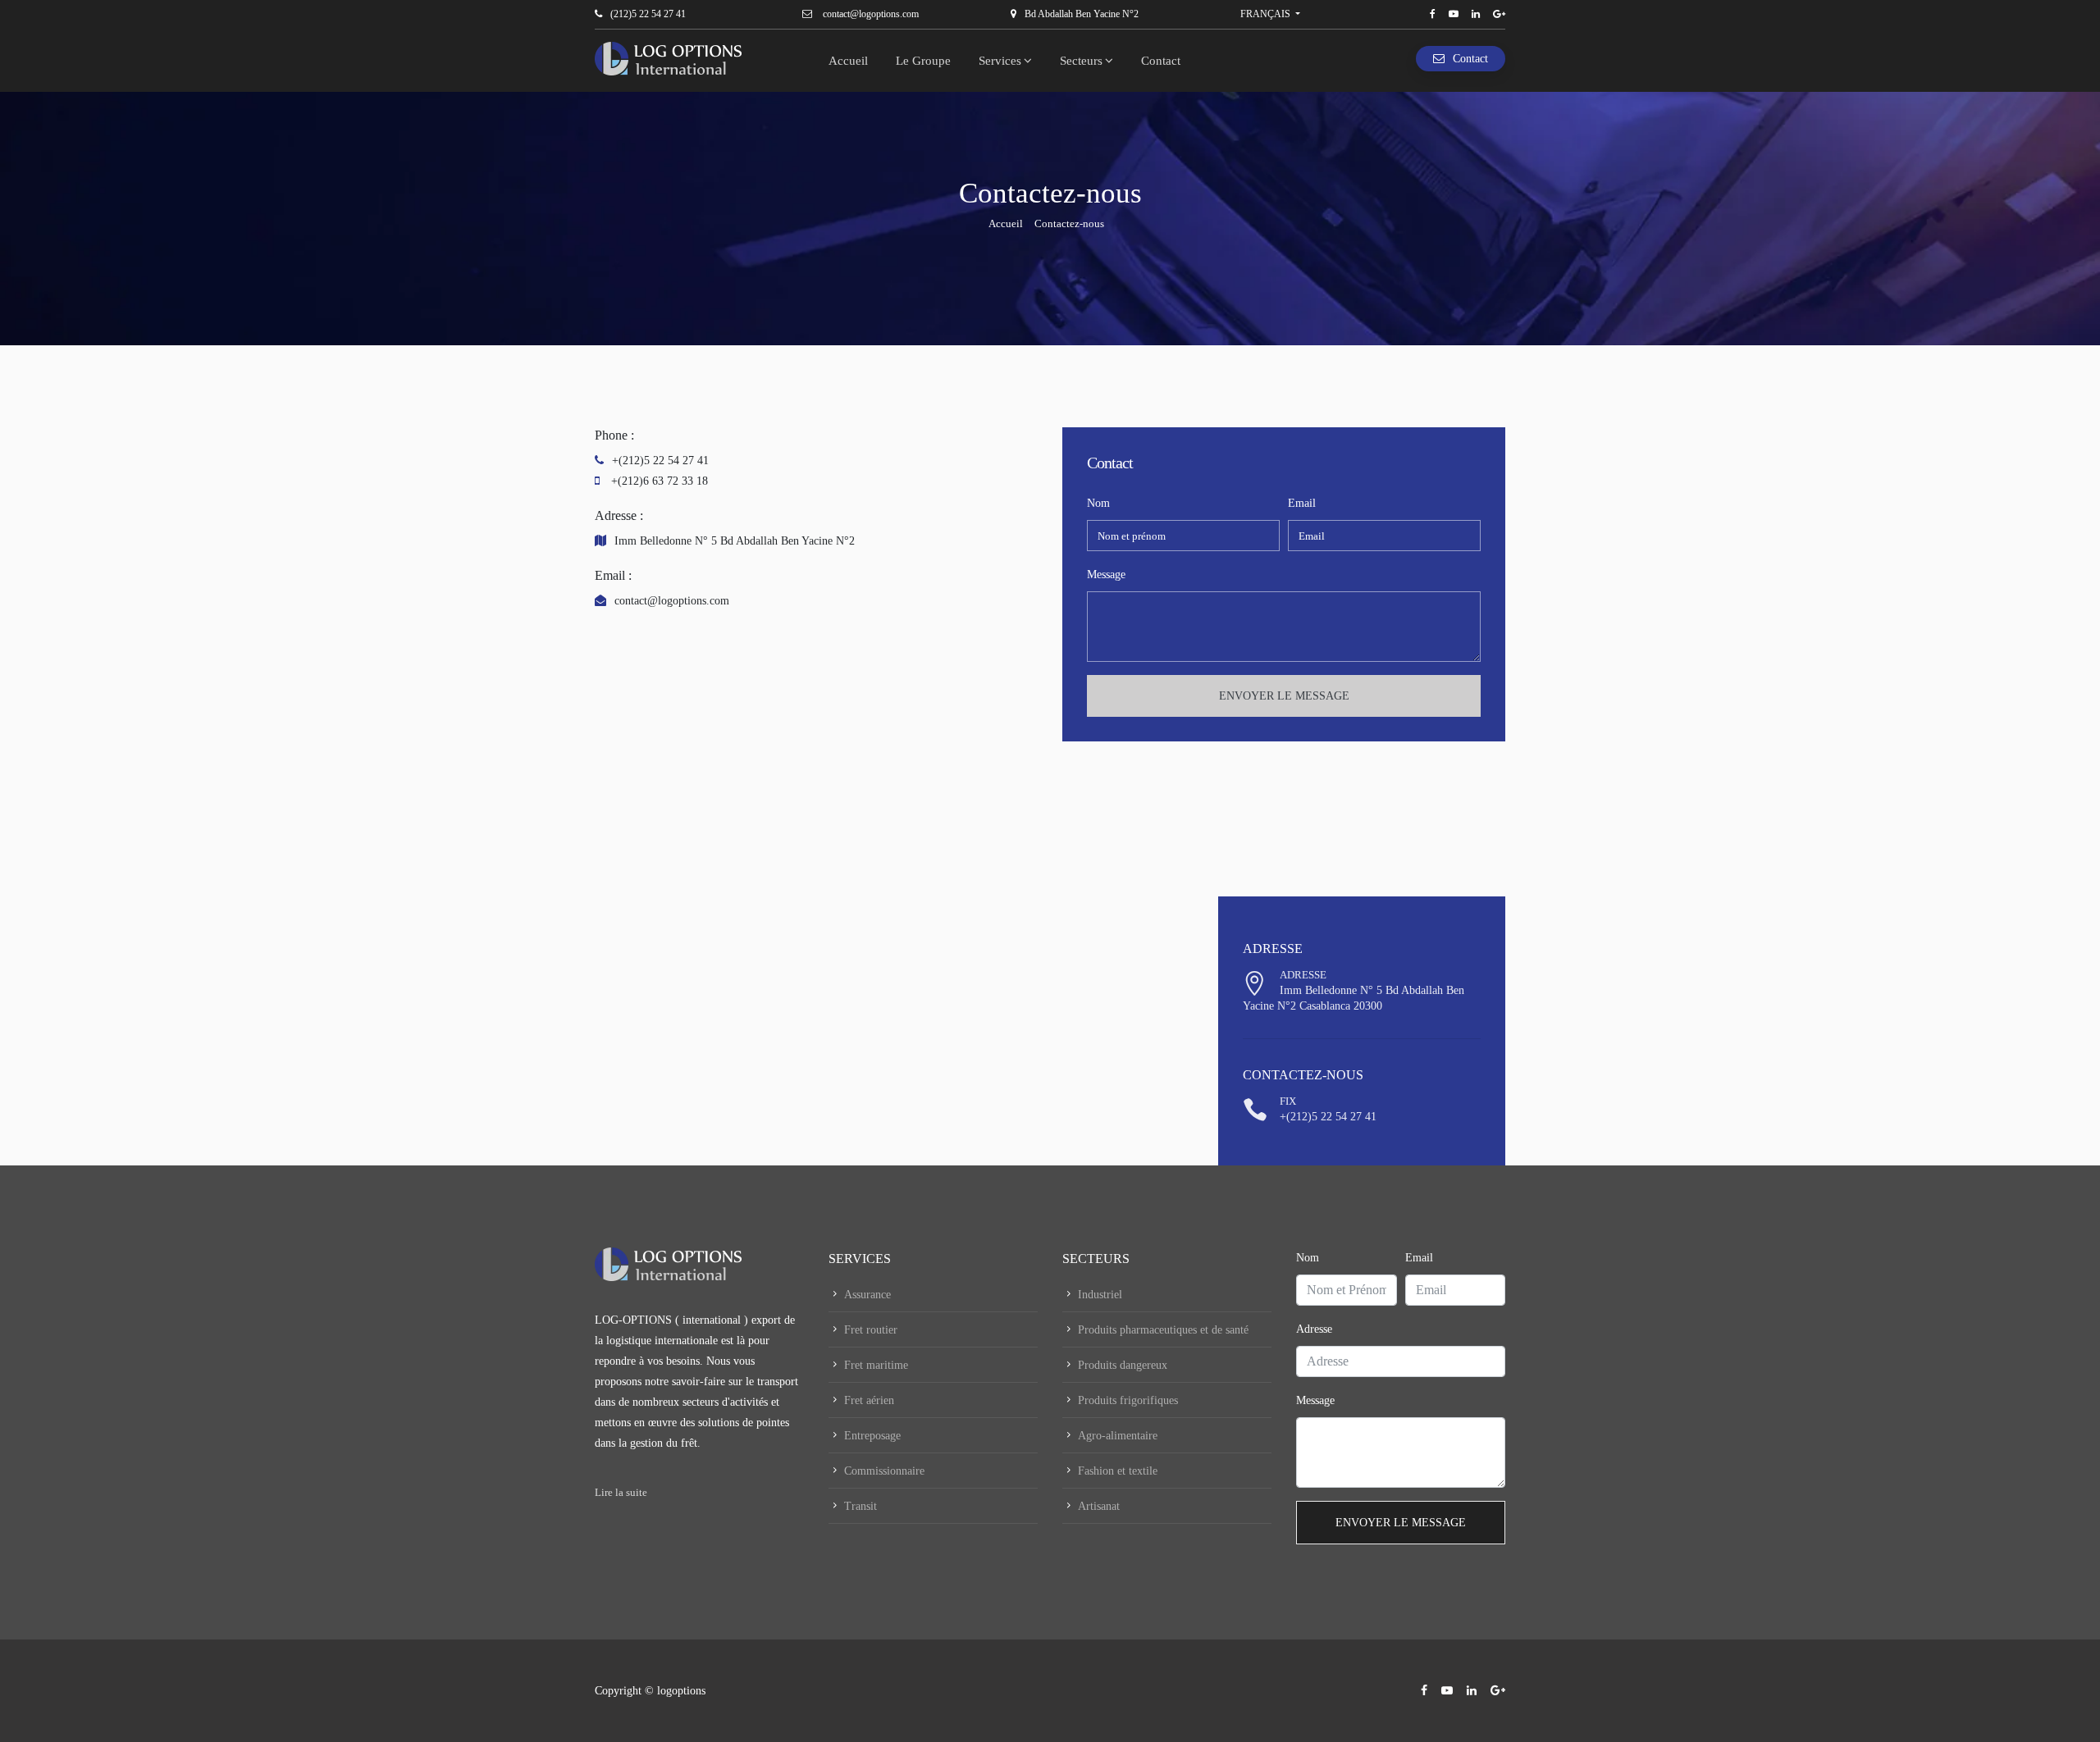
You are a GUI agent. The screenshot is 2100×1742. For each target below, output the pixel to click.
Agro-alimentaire (1118, 1436)
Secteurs (1081, 61)
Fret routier (871, 1330)
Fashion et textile (1118, 1471)
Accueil (848, 61)
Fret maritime (876, 1365)
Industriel (1100, 1295)
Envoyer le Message (1284, 696)
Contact (1161, 61)
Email (1302, 503)
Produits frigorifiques (1128, 1400)
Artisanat (1099, 1506)
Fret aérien (869, 1400)
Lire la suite (621, 1492)
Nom (1098, 503)
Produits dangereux (1123, 1365)
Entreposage (872, 1436)
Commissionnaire (884, 1471)
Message (1106, 575)
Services (1000, 61)
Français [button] (1265, 14)
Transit (861, 1506)
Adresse (1314, 1329)
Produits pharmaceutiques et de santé (1163, 1330)
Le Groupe (923, 61)
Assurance (867, 1295)
